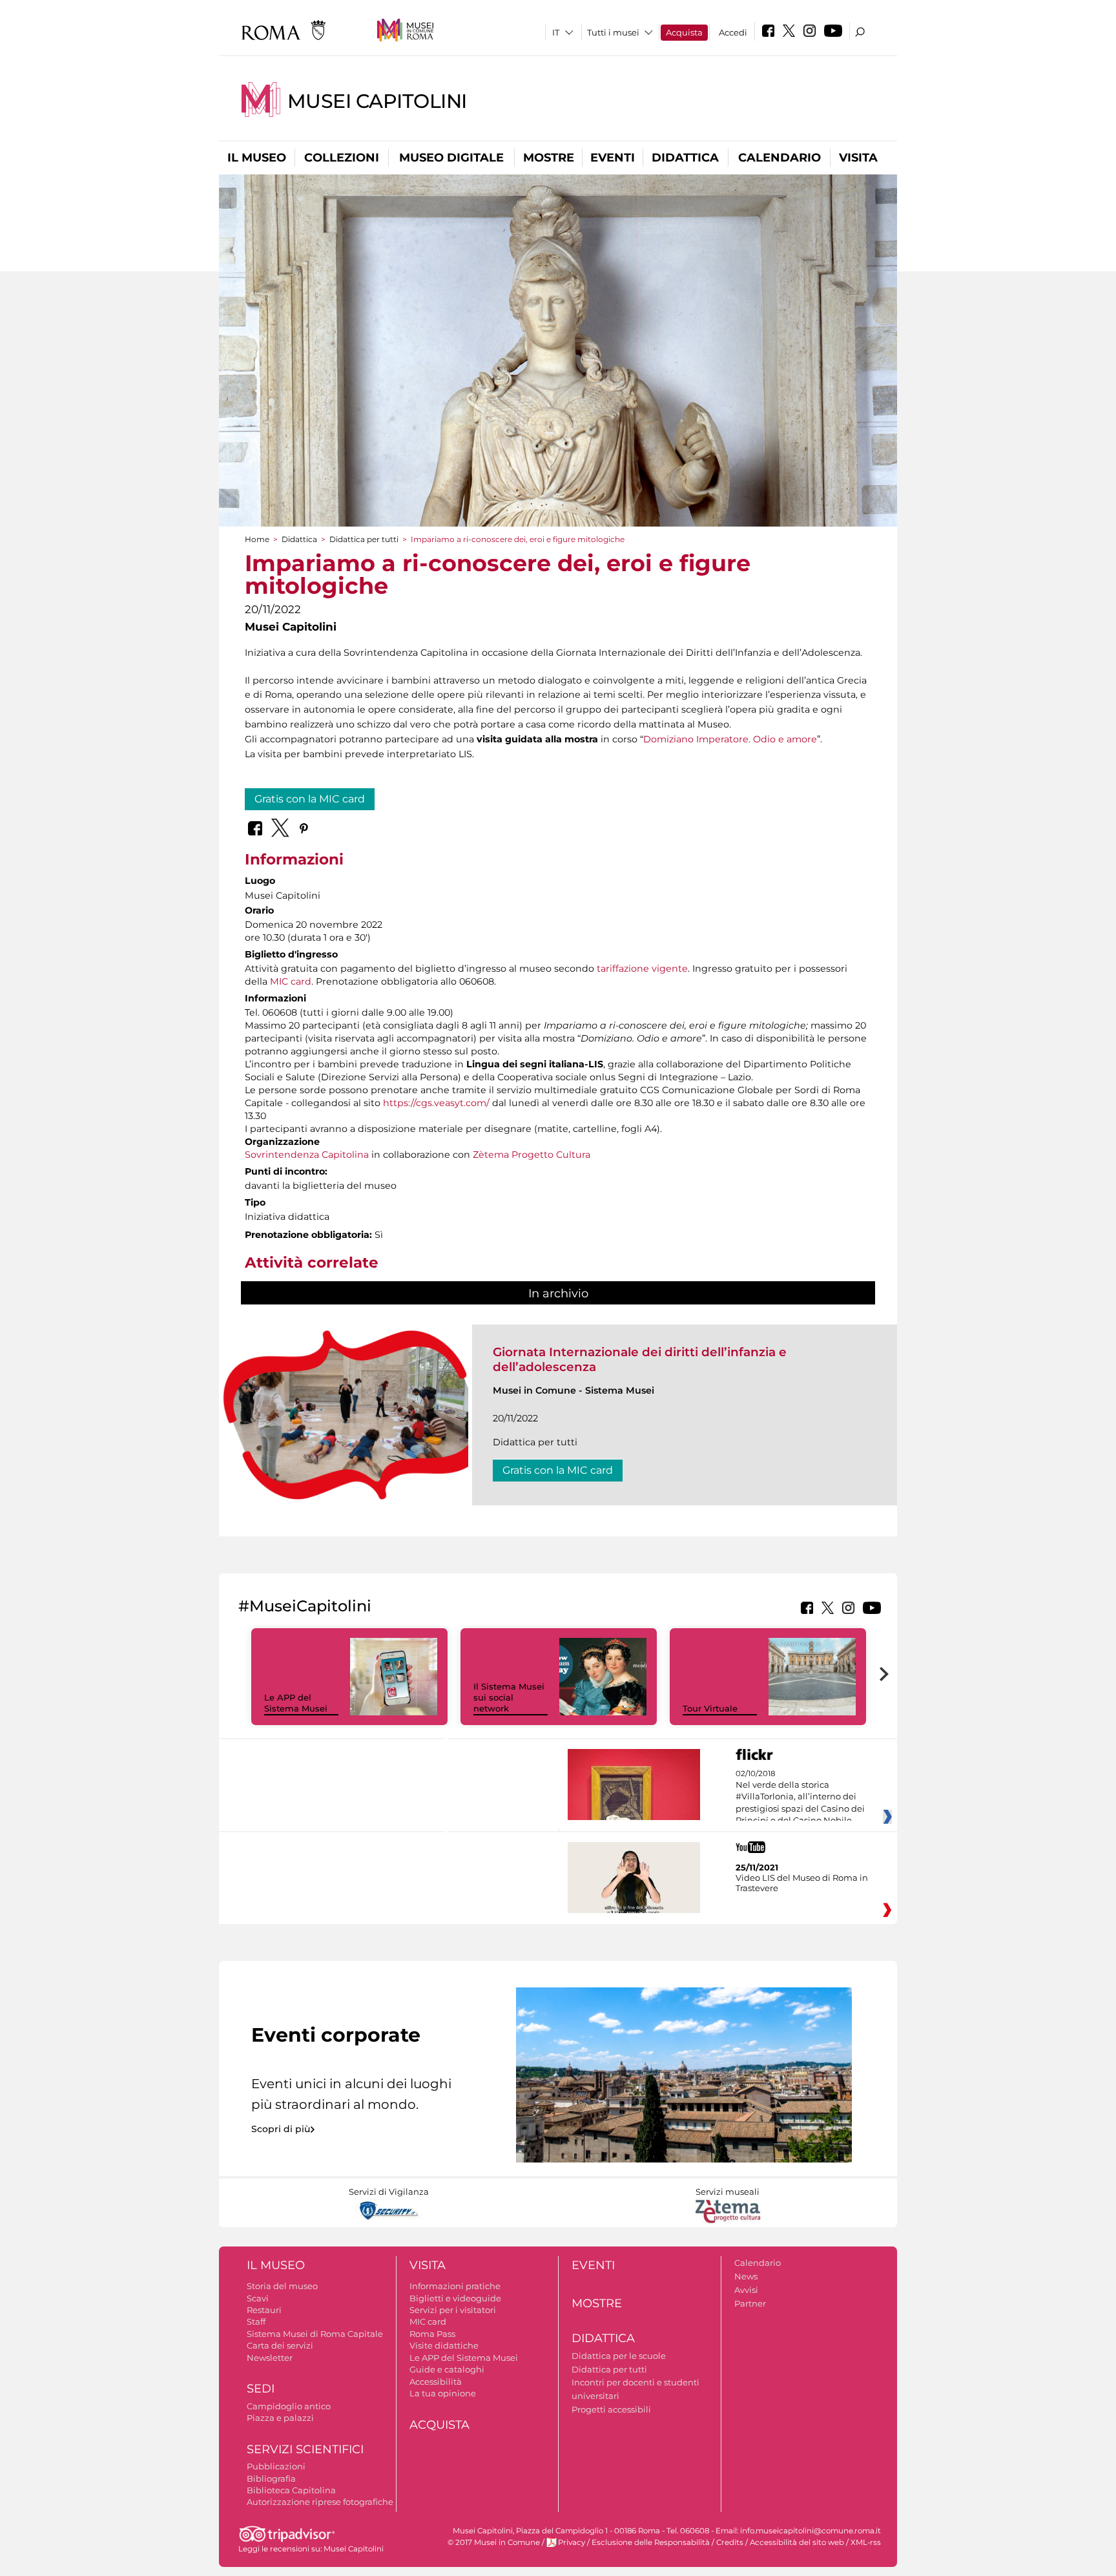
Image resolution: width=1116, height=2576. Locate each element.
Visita (858, 158)
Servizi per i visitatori (453, 2310)
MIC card (291, 981)
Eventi (613, 158)
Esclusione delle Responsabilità (651, 2542)
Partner (750, 2303)
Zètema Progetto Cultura (532, 1155)
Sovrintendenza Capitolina (307, 1155)
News (746, 2276)
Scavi (258, 2298)
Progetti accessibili (611, 2409)
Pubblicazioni (276, 2466)
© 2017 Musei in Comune (494, 2542)
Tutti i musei (613, 32)
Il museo (257, 158)
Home (257, 539)
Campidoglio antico (289, 2406)
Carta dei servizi (280, 2345)
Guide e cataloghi (447, 2369)
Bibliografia (271, 2478)
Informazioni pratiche (455, 2286)
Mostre (549, 158)
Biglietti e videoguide (455, 2298)
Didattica (685, 158)
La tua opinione (443, 2393)
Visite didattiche (444, 2345)
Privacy (572, 2542)
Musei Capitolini (377, 101)
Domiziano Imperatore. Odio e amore (730, 739)
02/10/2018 (800, 1797)
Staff (256, 2321)
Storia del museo (282, 2286)
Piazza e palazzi (280, 2418)
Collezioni (342, 158)
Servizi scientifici (305, 2449)
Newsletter (270, 2358)
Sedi (261, 2389)
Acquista (684, 32)
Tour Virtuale (710, 1708)
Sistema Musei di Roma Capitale (315, 2334)
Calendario (780, 158)
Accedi (733, 32)
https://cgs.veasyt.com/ (436, 1103)
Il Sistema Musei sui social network (509, 1697)
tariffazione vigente (642, 969)
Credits (730, 2542)
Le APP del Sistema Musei (296, 1703)
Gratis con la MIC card (310, 799)
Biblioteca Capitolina (291, 2490)
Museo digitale (451, 158)
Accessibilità (436, 2382)
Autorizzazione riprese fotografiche (320, 2502)
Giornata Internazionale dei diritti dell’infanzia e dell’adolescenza (640, 1359)
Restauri (264, 2310)
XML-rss (866, 2542)
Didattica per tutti (364, 539)
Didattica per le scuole (619, 2356)
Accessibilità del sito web (797, 2542)
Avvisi (746, 2290)
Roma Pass (432, 2334)
